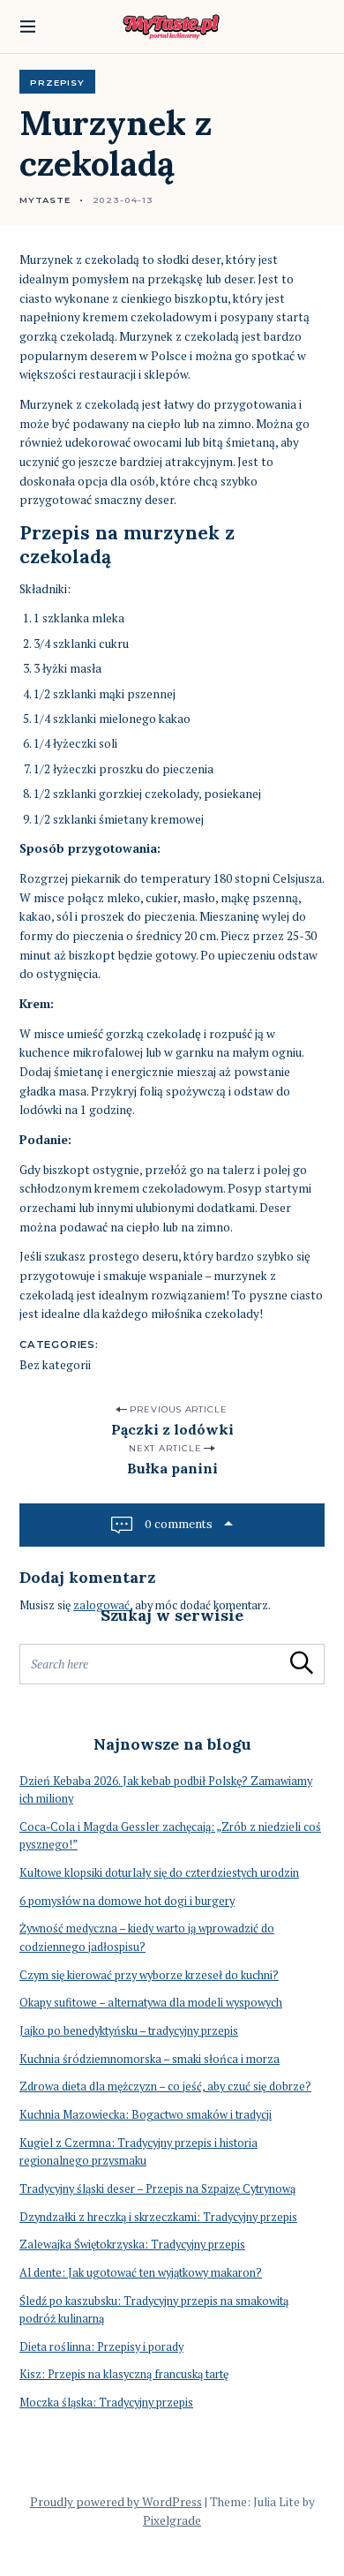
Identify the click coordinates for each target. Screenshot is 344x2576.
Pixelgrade (172, 2520)
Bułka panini (172, 1468)
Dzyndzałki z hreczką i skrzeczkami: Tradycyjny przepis (158, 2217)
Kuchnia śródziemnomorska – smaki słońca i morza (150, 2059)
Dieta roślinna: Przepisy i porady (101, 2347)
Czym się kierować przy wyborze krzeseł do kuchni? (149, 1975)
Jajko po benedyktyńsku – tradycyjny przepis (129, 2031)
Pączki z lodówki (172, 1429)
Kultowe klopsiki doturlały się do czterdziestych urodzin (159, 1873)
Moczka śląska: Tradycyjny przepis (106, 2403)
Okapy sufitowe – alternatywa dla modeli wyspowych (151, 2003)
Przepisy (57, 82)
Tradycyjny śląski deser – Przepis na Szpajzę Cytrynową (157, 2189)
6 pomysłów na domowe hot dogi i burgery (127, 1901)
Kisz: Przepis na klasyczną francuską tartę (124, 2374)
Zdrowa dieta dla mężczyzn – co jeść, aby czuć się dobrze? (165, 2086)
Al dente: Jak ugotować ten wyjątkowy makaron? (141, 2273)
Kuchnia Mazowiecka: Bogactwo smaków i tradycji (146, 2115)
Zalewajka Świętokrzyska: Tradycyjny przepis (132, 2245)
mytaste (45, 200)
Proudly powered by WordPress (116, 2502)
